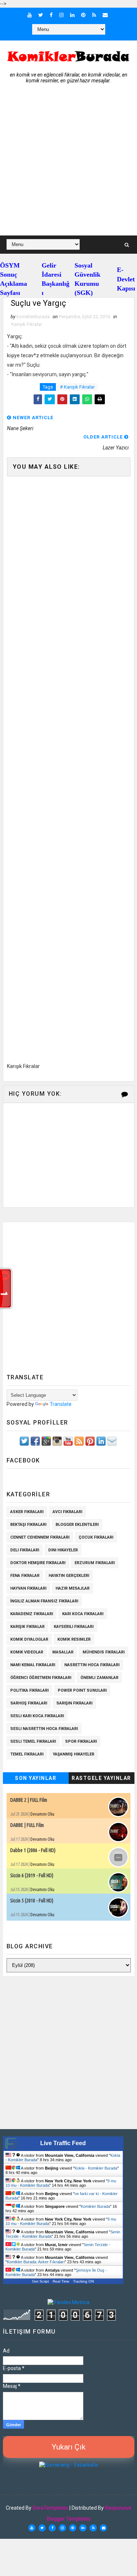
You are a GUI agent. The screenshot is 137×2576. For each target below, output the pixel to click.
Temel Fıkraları (27, 1754)
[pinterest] (83, 15)
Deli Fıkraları (25, 1550)
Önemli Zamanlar (99, 1678)
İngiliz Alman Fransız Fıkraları (44, 1601)
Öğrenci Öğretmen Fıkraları (41, 1678)
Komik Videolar (27, 1652)
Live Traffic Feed (63, 2143)
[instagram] (61, 15)
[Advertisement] (68, 163)
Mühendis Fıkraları (104, 1652)
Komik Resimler (74, 1639)
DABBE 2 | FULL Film (29, 1800)
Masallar (63, 1652)
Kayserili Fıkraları (74, 1627)
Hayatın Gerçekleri (69, 1576)
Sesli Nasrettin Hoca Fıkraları (44, 1729)
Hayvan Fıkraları (28, 1588)
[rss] (94, 15)
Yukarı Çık (69, 2447)
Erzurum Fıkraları (95, 1563)
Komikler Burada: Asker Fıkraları (36, 2262)
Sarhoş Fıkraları (29, 1703)
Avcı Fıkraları (67, 1512)
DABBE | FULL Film (27, 1825)
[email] (105, 15)
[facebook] (51, 15)
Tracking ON (83, 2281)
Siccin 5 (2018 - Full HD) (32, 1901)
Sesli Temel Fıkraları (33, 1741)
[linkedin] (72, 15)
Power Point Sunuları (82, 1690)
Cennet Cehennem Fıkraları (40, 1537)
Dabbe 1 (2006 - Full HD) (33, 1850)
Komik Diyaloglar (29, 1639)
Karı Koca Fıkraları (83, 1614)
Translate (61, 1404)
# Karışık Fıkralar (77, 387)
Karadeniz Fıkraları (32, 1614)
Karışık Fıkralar (27, 324)
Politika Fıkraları (29, 1690)
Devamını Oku (42, 1814)
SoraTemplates (50, 2508)
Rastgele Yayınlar (101, 1778)
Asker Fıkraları (27, 1512)
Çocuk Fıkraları (96, 1537)
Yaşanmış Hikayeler (73, 1754)
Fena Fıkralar (25, 1576)
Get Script (41, 2281)
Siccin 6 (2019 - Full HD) (32, 1875)
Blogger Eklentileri (77, 1525)
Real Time (61, 2281)
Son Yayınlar (36, 1778)
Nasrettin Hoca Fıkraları (92, 1665)
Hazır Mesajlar (73, 1588)
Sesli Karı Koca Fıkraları (37, 1716)
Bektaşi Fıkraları (28, 1525)
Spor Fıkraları (81, 1741)
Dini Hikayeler (63, 1550)
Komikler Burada (95, 2206)
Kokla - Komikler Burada (96, 2168)
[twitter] (41, 15)
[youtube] (30, 15)
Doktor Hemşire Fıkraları (38, 1563)
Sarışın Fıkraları (74, 1703)
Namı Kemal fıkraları (33, 1665)
